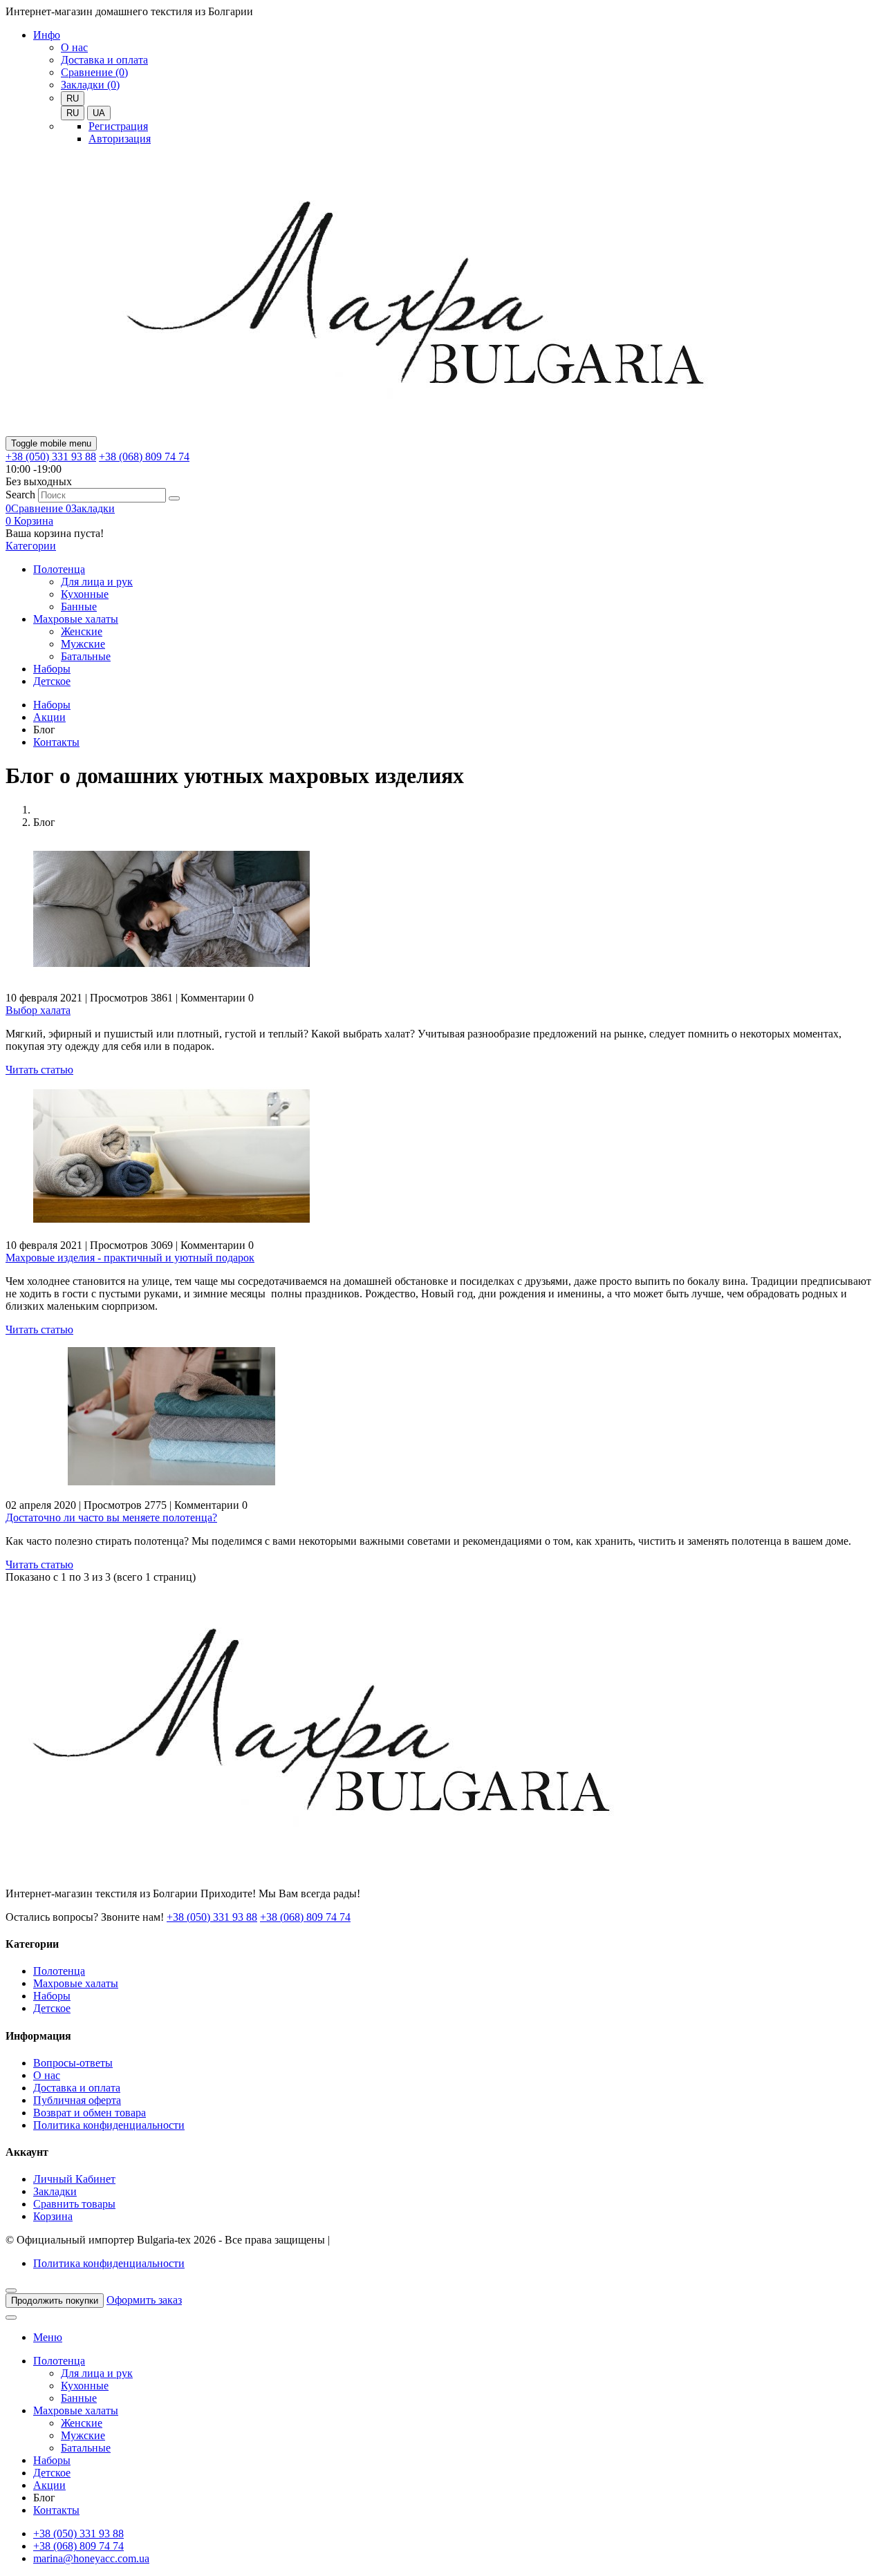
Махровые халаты (76, 619)
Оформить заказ (144, 2300)
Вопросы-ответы (73, 2063)
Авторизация (120, 139)
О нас (74, 47)
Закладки (55, 2191)
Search (20, 495)
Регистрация (118, 126)
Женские (82, 631)
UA (99, 113)
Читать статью (39, 1070)
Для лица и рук (97, 582)
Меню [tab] (48, 2337)
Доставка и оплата (104, 60)
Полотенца (59, 569)
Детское (52, 681)
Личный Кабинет (74, 2179)
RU (73, 113)
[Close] (11, 2291)
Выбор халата (38, 1010)
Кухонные (85, 594)
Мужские (83, 644)
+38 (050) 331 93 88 (51, 457)
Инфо (47, 35)
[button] (29, 521)
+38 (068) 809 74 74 (144, 457)
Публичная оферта (77, 2100)
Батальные (86, 656)
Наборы (52, 669)
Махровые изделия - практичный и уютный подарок (130, 1258)
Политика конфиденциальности (109, 2125)
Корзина (53, 2216)
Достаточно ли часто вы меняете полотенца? (111, 1517)
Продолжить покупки (55, 2301)
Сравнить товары (74, 2204)
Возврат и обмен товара (90, 2113)
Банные (79, 607)
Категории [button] (31, 546)
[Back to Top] (11, 2318)
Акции (49, 717)
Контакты (56, 742)
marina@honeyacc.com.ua (91, 2558)
